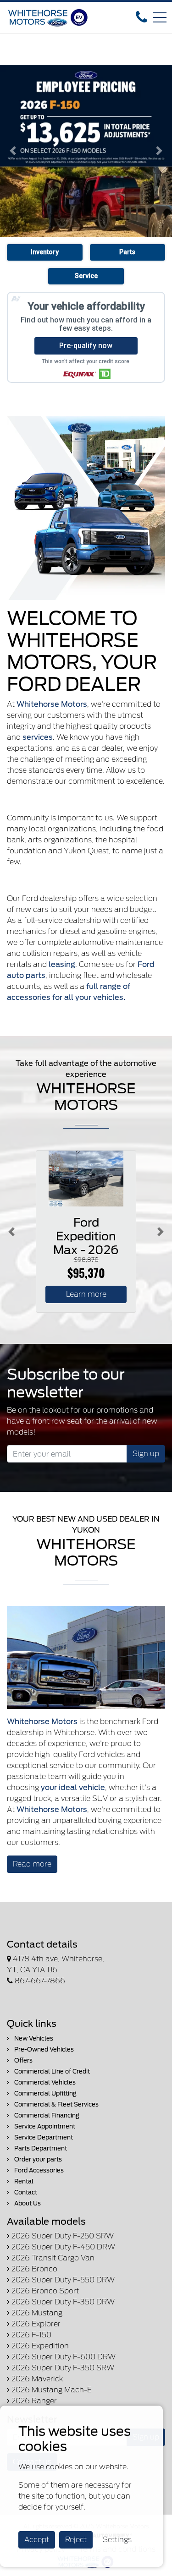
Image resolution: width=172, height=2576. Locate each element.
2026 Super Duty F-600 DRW (63, 2357)
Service (86, 276)
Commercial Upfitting (45, 2093)
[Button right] (161, 1231)
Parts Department (40, 2148)
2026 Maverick (36, 2379)
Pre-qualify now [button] (86, 346)
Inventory (45, 252)
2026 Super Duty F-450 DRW (62, 2247)
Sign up (146, 1454)
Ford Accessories (38, 2170)
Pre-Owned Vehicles (43, 2049)
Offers (23, 2060)
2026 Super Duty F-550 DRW (62, 2280)
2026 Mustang (36, 2313)
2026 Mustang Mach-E (51, 2390)
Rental (23, 2181)
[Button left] (11, 1231)
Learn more (86, 1294)
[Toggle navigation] (160, 17)
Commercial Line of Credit (51, 2071)
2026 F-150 (31, 2335)
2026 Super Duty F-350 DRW (62, 2302)
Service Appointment (44, 2126)
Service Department (43, 2137)
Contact (25, 2192)
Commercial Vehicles (44, 2082)
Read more (32, 1864)
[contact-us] (141, 17)
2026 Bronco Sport (44, 2291)
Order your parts (37, 2159)
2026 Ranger (33, 2401)
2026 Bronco (33, 2269)
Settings (117, 2540)
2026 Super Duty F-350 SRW (62, 2368)
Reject (76, 2540)
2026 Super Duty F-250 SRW (62, 2236)
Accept (37, 2540)
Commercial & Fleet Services (56, 2104)
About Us (27, 2203)
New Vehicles (33, 2038)
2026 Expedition (39, 2346)
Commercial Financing (46, 2115)
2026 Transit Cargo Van (52, 2258)
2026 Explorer (35, 2324)
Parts (127, 252)
